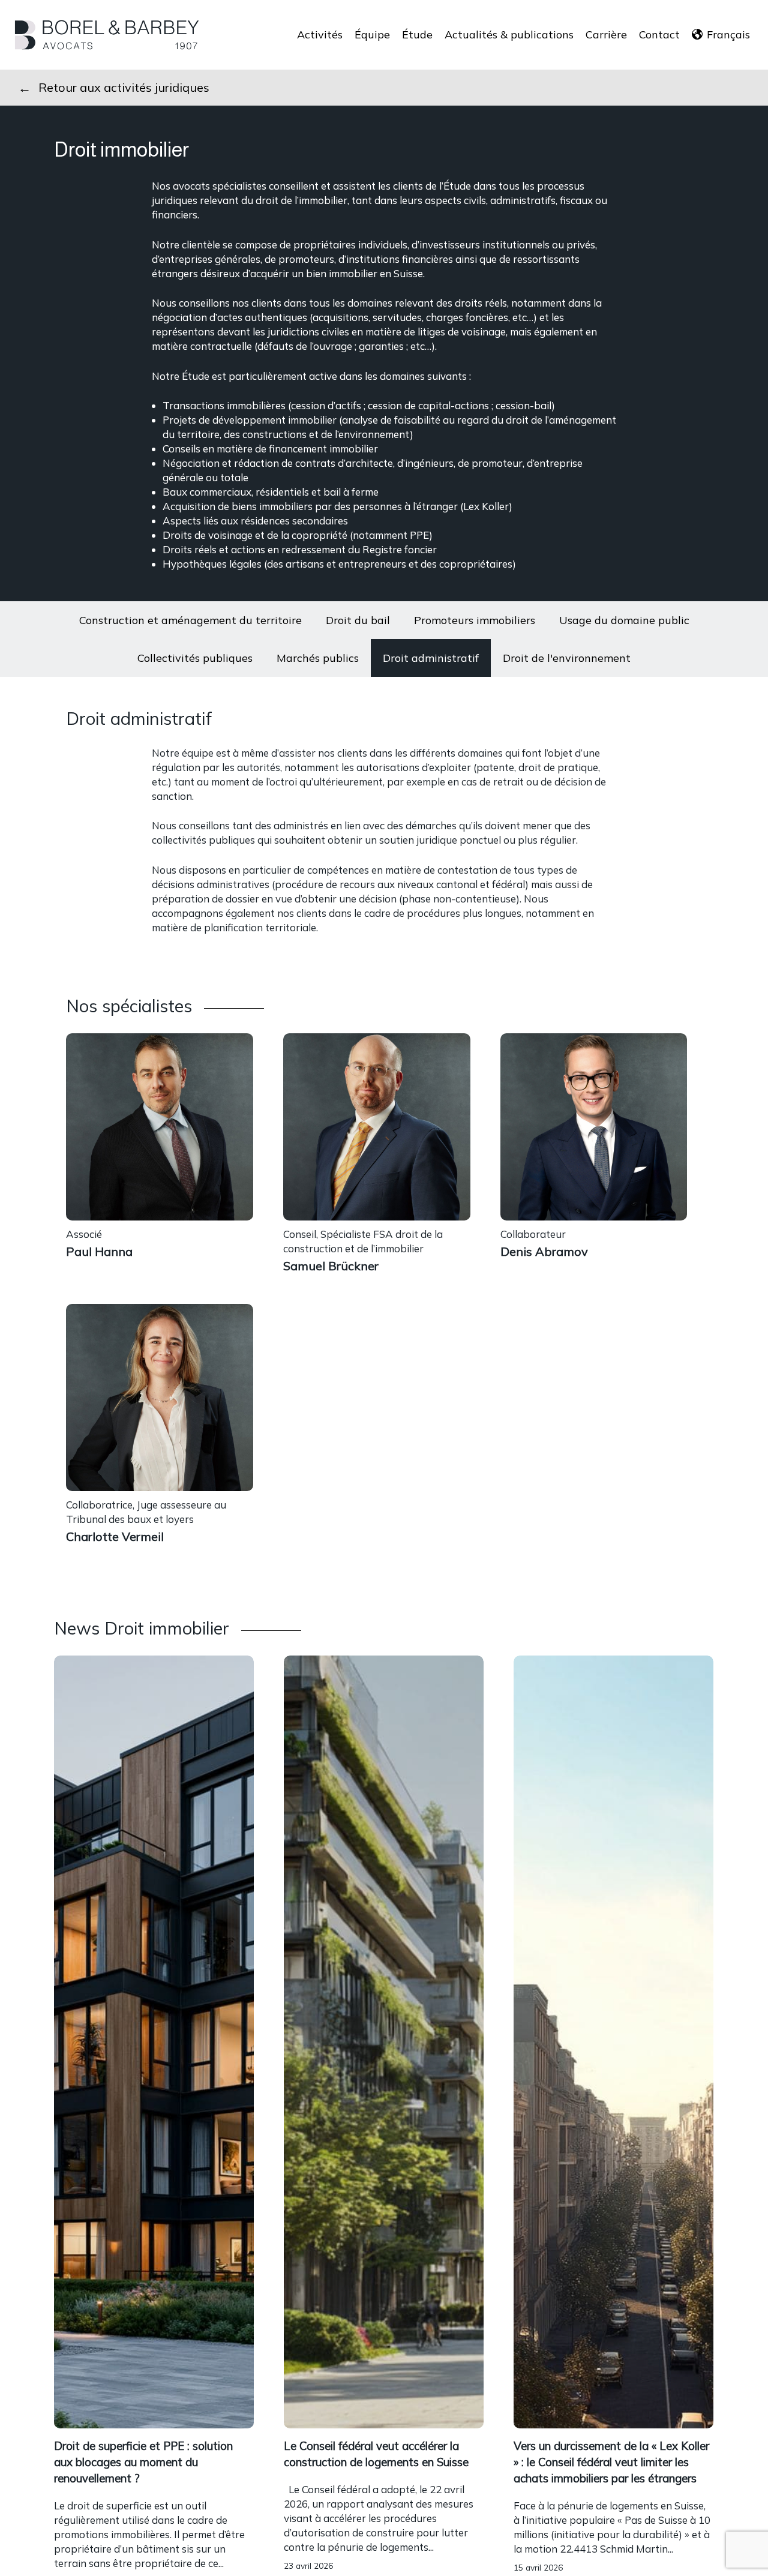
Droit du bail (358, 620)
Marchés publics (318, 658)
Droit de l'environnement (567, 658)
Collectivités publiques (195, 658)
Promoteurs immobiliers (475, 620)
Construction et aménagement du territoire (190, 620)
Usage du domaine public (624, 620)
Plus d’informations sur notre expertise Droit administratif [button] (309, 957)
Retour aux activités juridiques (124, 87)
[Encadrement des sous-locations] (384, 2505)
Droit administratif (431, 658)
